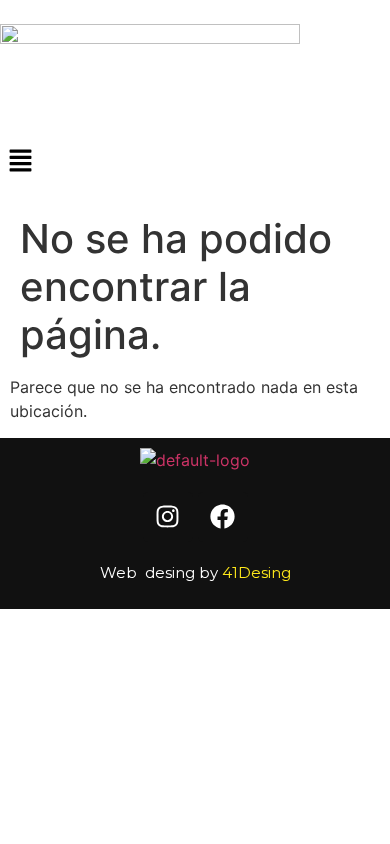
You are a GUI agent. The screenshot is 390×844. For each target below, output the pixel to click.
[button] (195, 161)
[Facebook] (223, 517)
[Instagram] (168, 517)
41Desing (256, 572)
